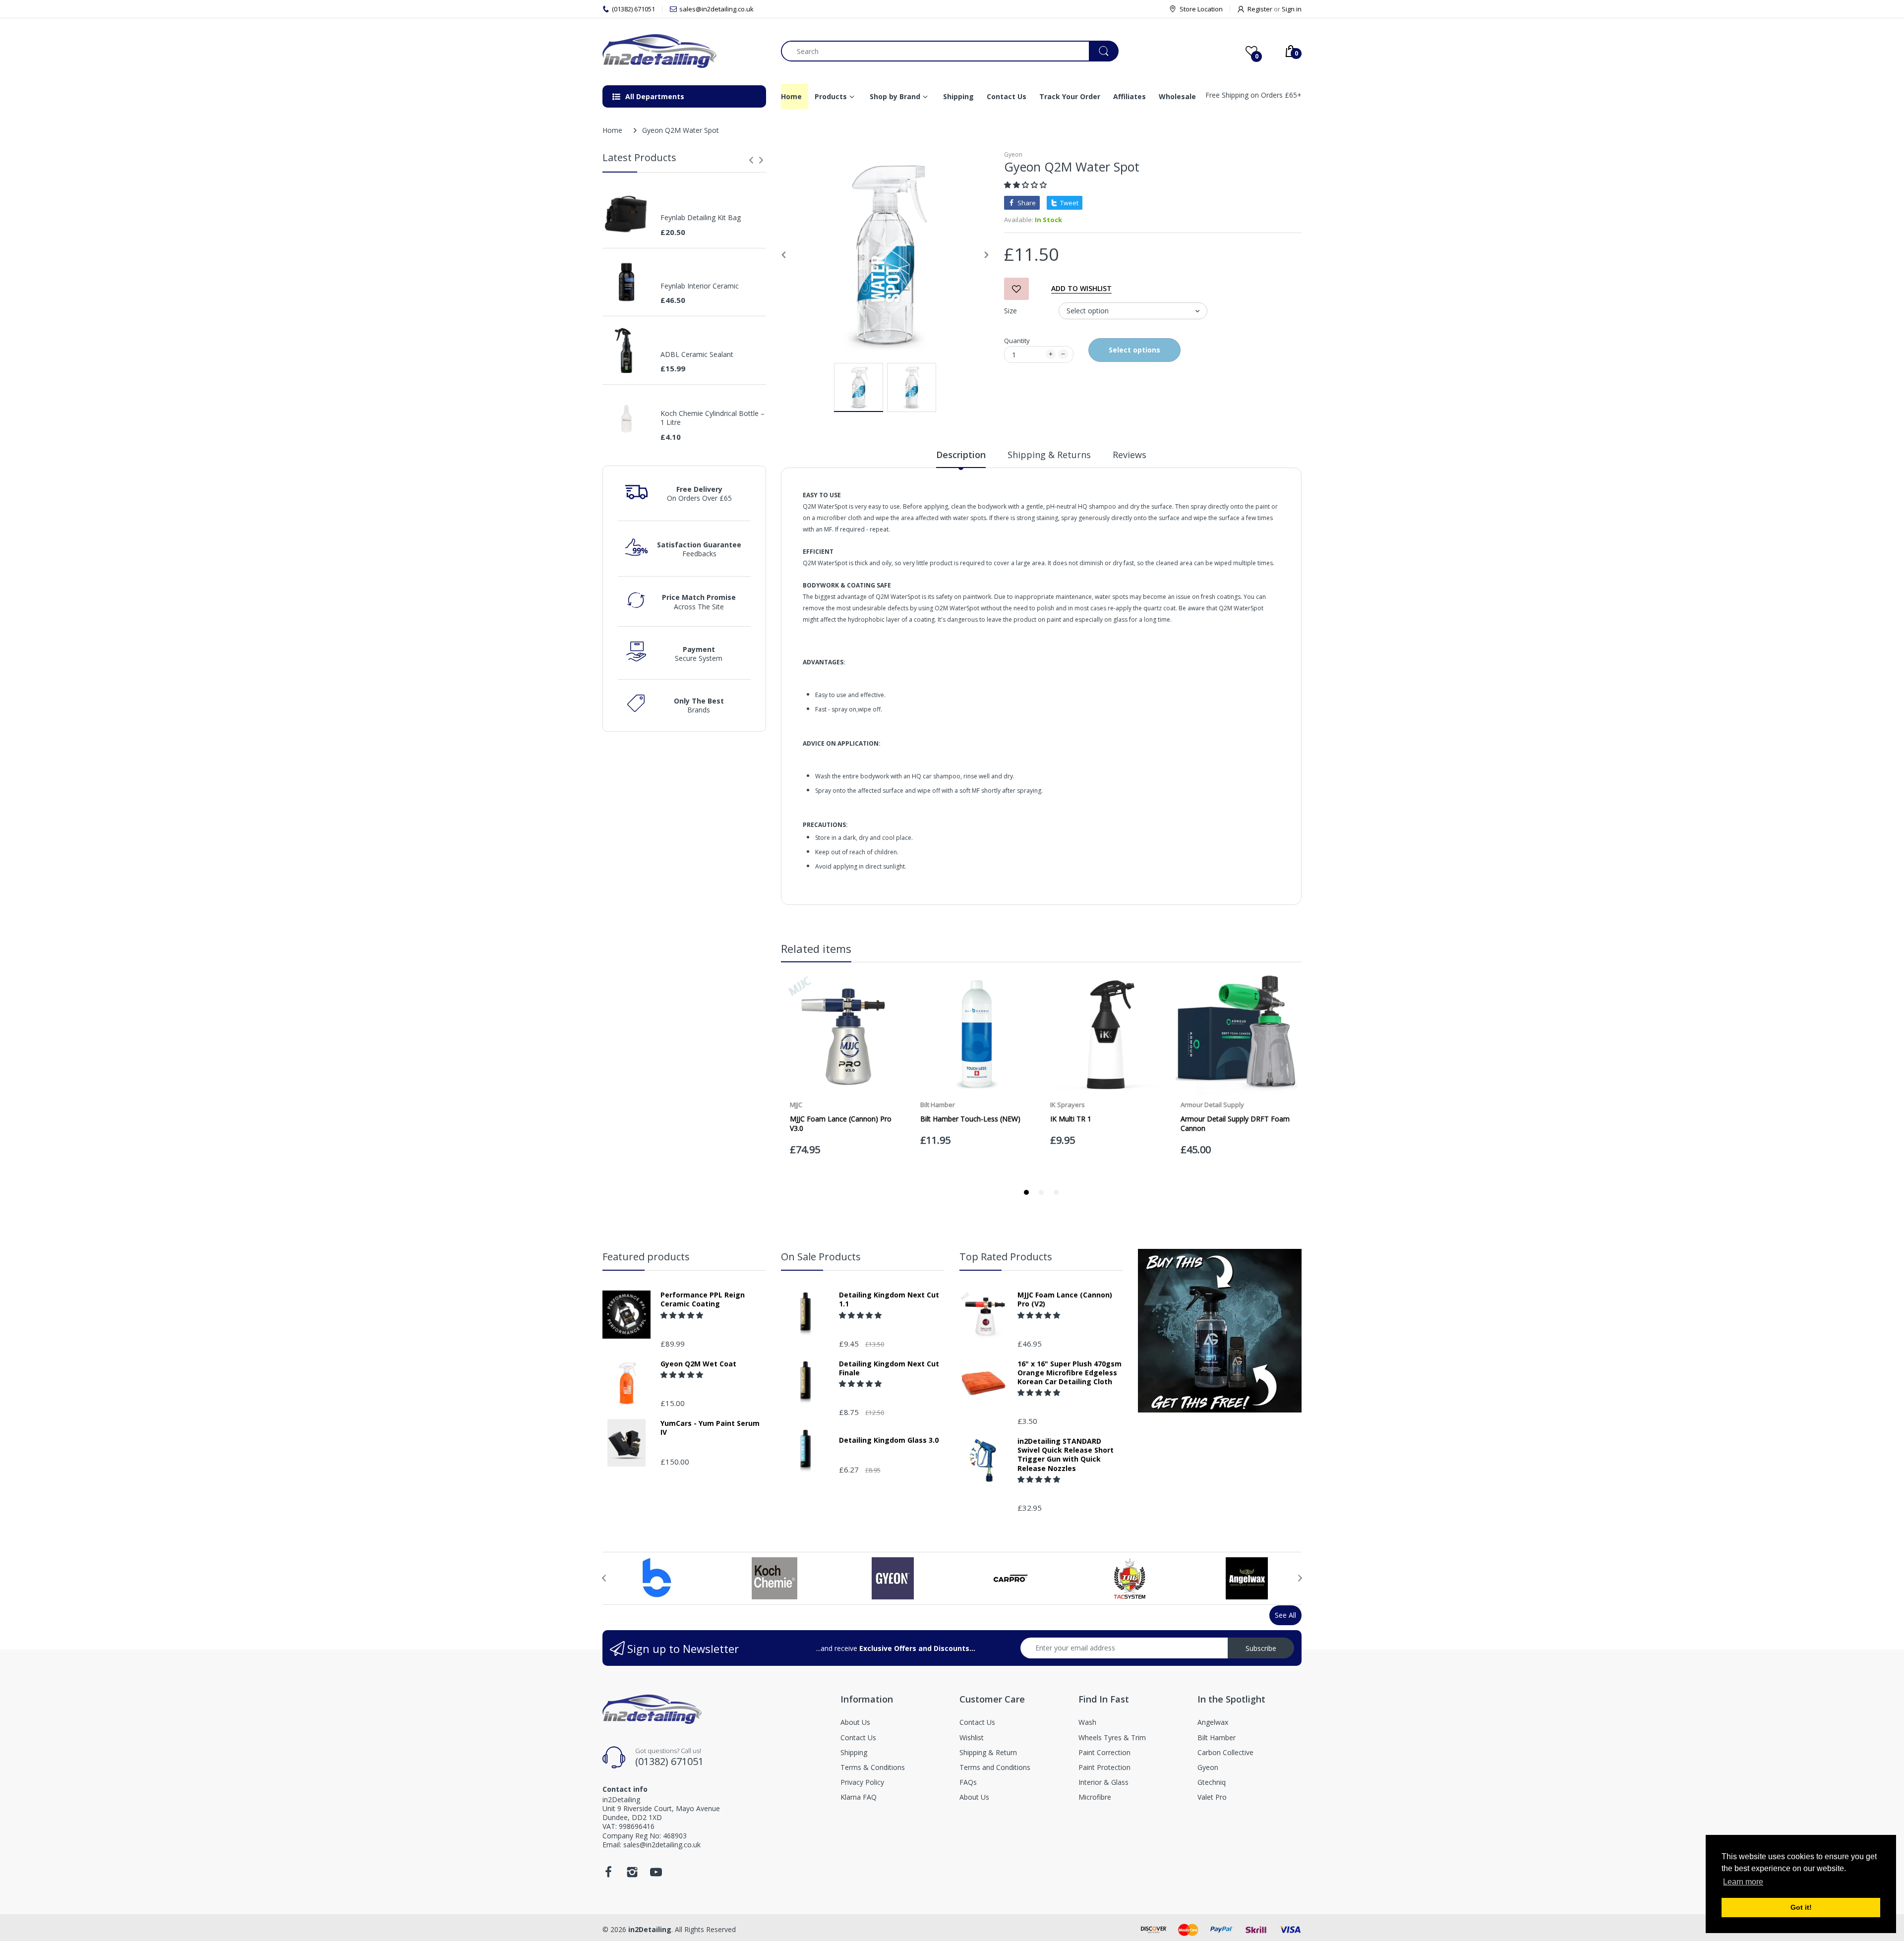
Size (1011, 311)
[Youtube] (656, 1875)
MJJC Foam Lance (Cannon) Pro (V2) (1065, 1299)
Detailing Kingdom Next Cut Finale (889, 1368)
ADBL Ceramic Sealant (697, 354)
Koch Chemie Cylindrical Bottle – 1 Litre (713, 418)
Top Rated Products (1006, 1257)
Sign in (1292, 9)
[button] (1026, 185)
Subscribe (1261, 1648)
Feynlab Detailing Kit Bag (701, 218)
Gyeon (1013, 154)
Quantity (1017, 341)
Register (1260, 9)
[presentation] (751, 160)
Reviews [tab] (1130, 455)
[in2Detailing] (684, 51)
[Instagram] (632, 1875)
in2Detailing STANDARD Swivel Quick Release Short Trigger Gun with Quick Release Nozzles (1066, 1455)
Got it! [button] (1801, 1907)
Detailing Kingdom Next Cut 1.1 (889, 1299)
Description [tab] (961, 455)
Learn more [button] (1743, 1882)
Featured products (646, 1257)
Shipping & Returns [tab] (1049, 455)
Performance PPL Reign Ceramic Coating (703, 1299)
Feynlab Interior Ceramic (700, 286)
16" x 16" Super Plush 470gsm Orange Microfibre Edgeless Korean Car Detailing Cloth (1070, 1373)
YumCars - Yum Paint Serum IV (710, 1428)
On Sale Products (821, 1257)
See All (1285, 1615)
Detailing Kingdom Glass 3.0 (889, 1440)
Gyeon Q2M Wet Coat (698, 1364)
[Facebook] (608, 1875)
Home (612, 130)
